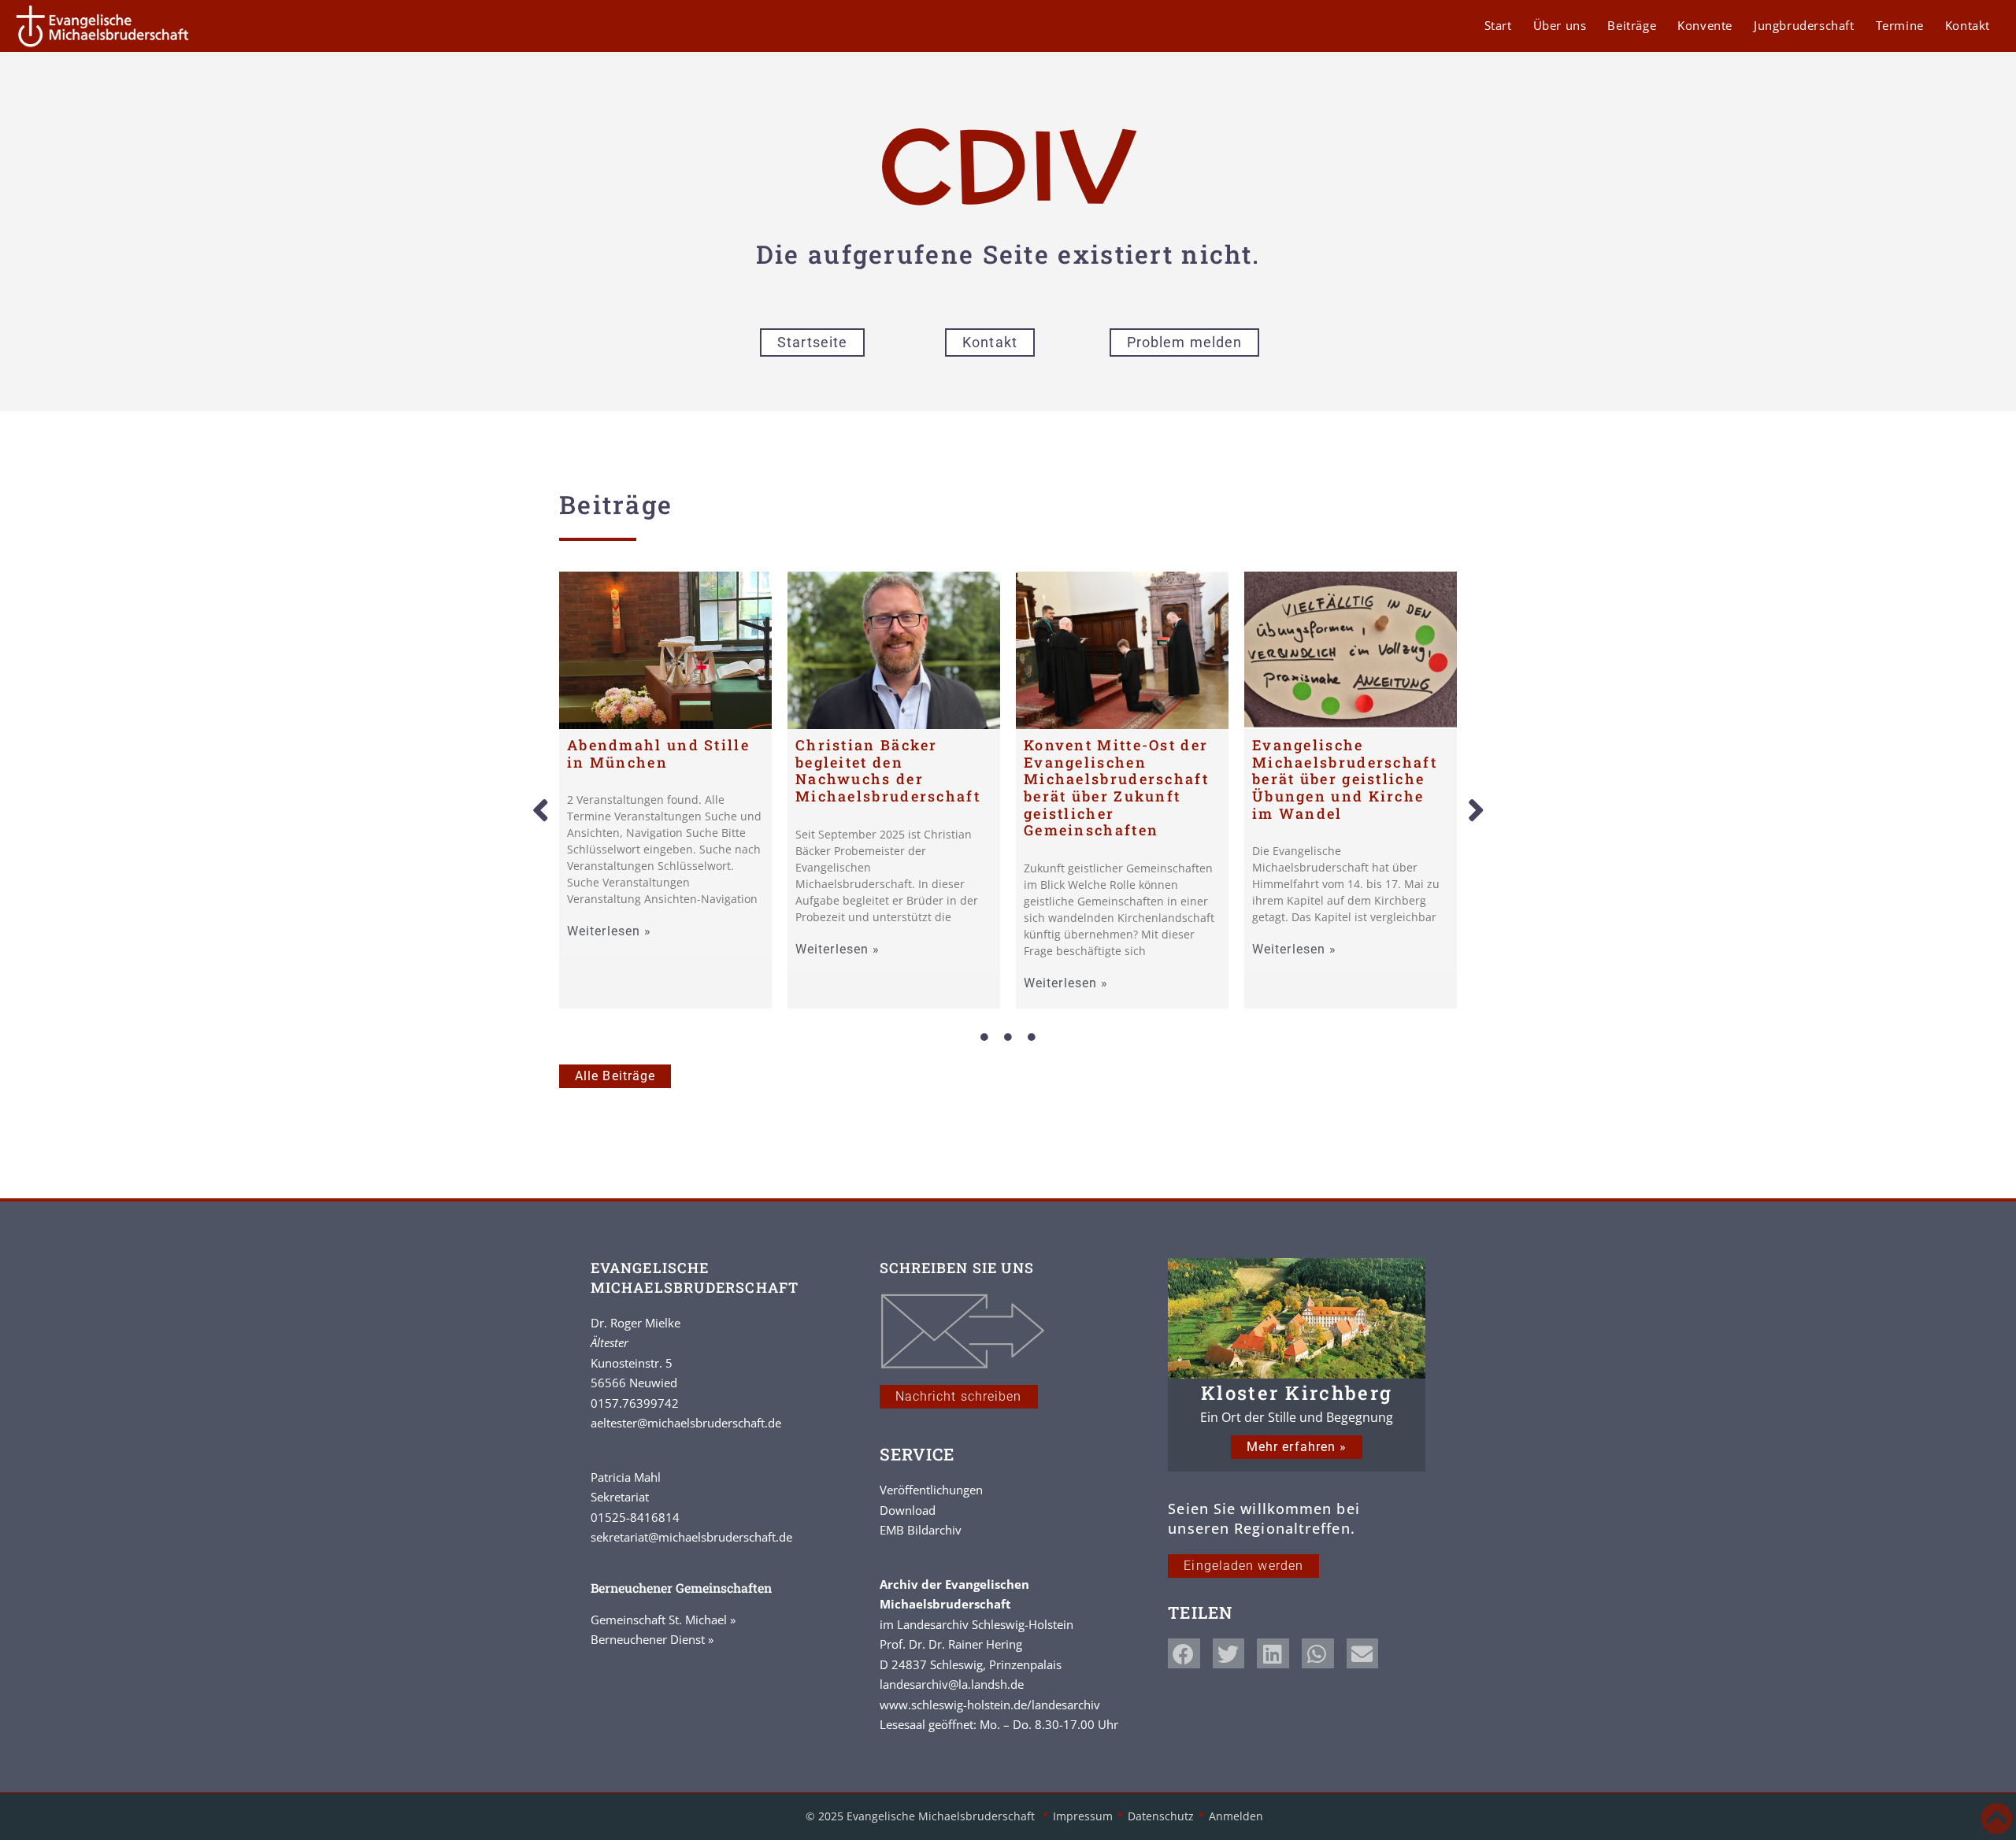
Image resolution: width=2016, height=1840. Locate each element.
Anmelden (1236, 1816)
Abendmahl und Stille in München (658, 753)
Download (908, 1510)
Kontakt (1968, 25)
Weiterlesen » (609, 931)
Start (1498, 25)
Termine (1900, 25)
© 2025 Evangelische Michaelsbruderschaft (922, 1816)
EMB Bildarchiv (921, 1530)
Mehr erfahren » (1297, 1447)
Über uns (1560, 25)
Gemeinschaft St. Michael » (663, 1620)
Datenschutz (1161, 1816)
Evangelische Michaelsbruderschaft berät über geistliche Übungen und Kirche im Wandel (1345, 779)
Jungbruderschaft (1804, 25)
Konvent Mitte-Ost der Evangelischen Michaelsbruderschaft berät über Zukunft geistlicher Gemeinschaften (1116, 787)
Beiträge (1632, 25)
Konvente (1705, 25)
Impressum (1083, 1816)
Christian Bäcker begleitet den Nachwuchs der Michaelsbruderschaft (888, 770)
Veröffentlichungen (931, 1490)
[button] (540, 810)
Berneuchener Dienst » (652, 1639)
